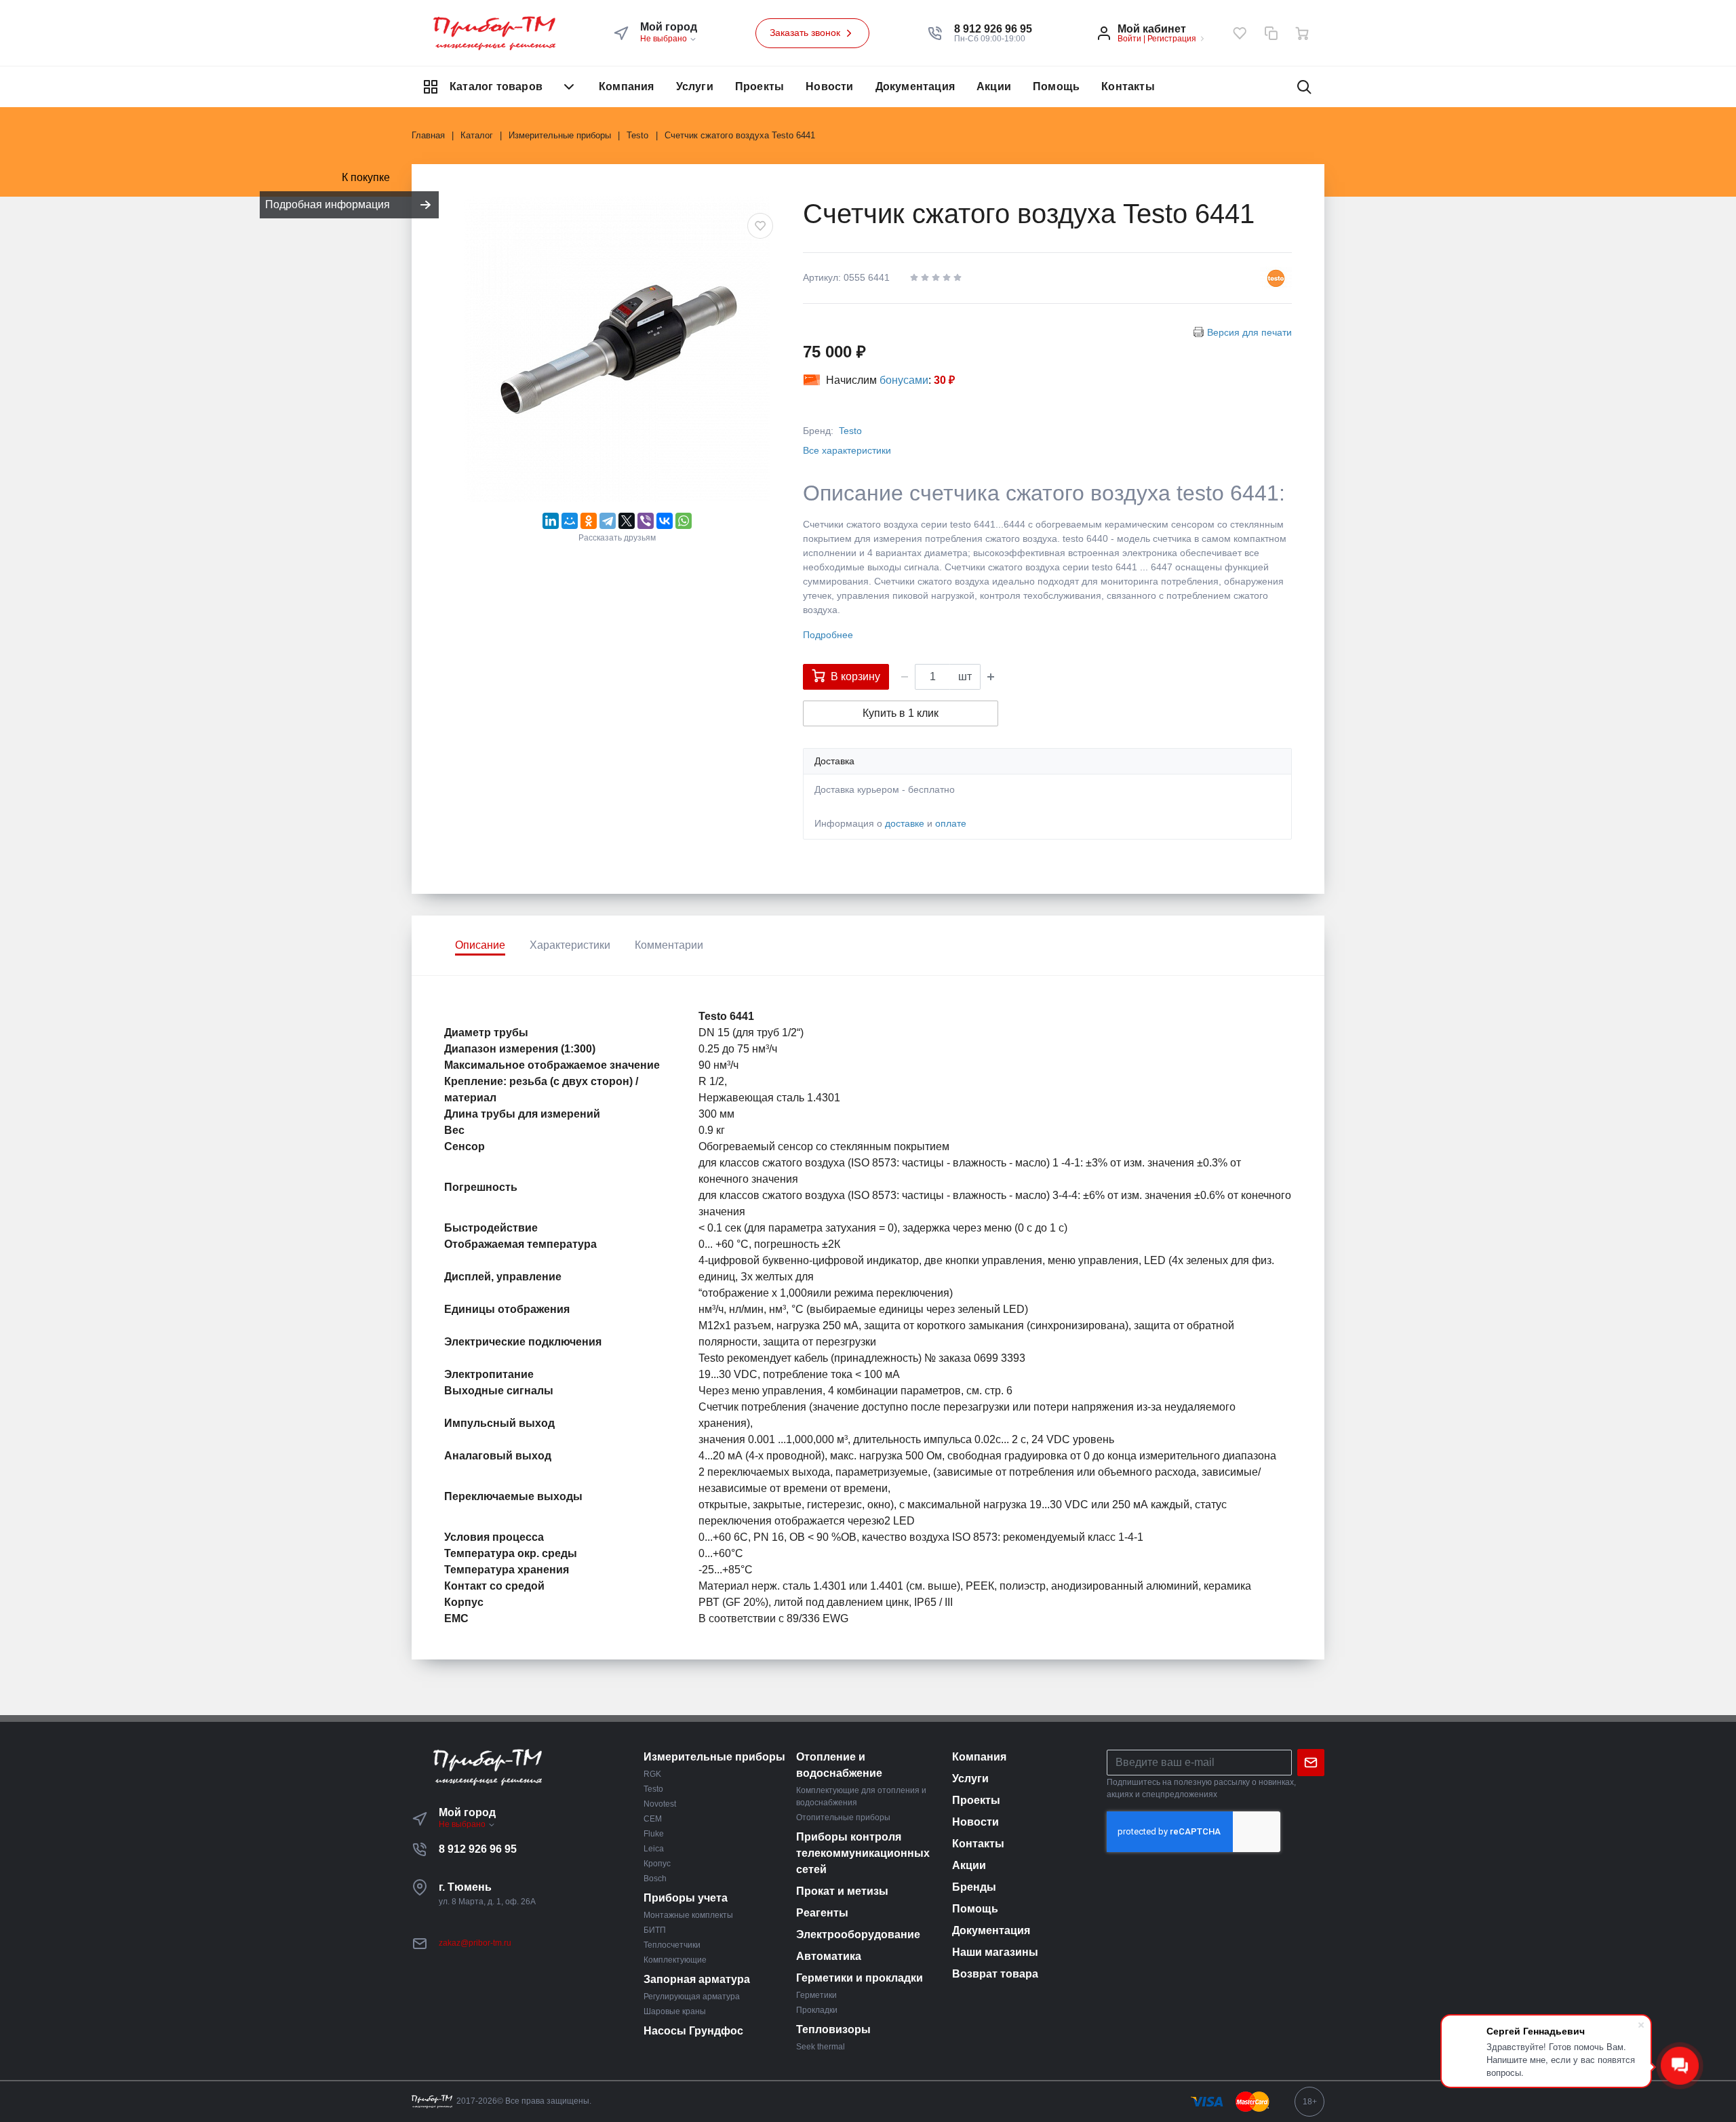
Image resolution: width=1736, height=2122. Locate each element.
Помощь (1056, 86)
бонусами (904, 380)
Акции (994, 86)
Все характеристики (847, 450)
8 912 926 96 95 (478, 1849)
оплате (951, 823)
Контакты (1128, 86)
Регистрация (1172, 39)
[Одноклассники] (589, 521)
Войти (1129, 39)
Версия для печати (1249, 332)
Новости (829, 86)
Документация (915, 86)
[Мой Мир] (570, 521)
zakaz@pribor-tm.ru (475, 1943)
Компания (627, 86)
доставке (905, 823)
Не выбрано (665, 39)
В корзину (855, 676)
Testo (850, 431)
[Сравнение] (1271, 33)
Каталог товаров (496, 86)
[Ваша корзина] (1302, 33)
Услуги (695, 86)
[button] (993, 29)
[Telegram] (608, 521)
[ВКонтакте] (665, 521)
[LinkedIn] (551, 521)
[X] (627, 521)
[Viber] (646, 521)
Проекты (759, 86)
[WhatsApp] (684, 521)
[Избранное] (1240, 33)
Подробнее (828, 635)
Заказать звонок (806, 33)
